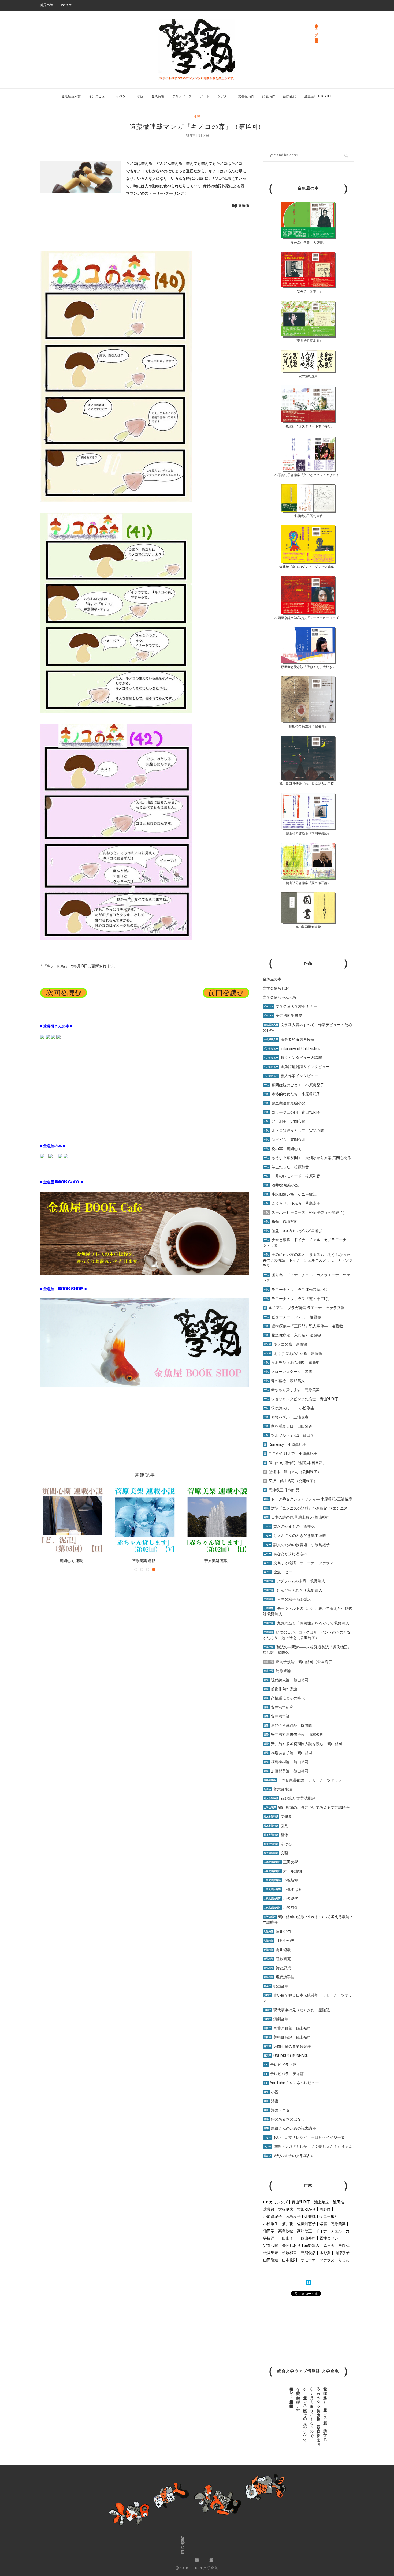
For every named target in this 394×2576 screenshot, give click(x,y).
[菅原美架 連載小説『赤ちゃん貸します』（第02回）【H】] (217, 1520)
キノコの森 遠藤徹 (285, 1344)
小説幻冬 (281, 1908)
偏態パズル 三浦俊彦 (286, 1417)
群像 (276, 1835)
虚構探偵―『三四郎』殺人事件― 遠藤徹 (303, 1326)
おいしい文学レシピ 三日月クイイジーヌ (304, 2137)
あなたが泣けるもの (285, 1554)
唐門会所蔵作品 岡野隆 (288, 1725)
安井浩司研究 (279, 1707)
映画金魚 (276, 1986)
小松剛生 (271, 2224)
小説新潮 (281, 1880)
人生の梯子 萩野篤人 (288, 1599)
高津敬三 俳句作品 (282, 1490)
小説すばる (283, 1889)
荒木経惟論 (278, 1789)
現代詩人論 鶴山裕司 (286, 1680)
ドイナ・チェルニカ (333, 2231)
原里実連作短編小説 (285, 1103)
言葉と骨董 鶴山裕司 (287, 2028)
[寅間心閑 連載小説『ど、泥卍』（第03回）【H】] (72, 1520)
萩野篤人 (312, 2245)
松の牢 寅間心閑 (283, 1149)
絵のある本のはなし (284, 2119)
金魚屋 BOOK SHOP (318, 96)
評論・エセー (279, 2110)
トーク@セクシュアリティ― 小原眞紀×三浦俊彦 (308, 1499)
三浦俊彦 (308, 2253)
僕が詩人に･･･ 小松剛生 (289, 1408)
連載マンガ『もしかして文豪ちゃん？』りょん (308, 2147)
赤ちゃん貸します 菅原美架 (292, 1390)
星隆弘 (344, 2245)
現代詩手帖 (279, 1977)
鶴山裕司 (308, 2238)
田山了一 (289, 2238)
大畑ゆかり (306, 2209)
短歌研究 (277, 1959)
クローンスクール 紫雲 (288, 1372)
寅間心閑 (271, 2245)
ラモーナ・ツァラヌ (318, 2260)
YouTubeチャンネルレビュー (291, 2083)
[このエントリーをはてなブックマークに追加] (308, 2283)
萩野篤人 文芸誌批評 (289, 1798)
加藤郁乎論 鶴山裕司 (286, 1771)
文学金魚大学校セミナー (290, 1006)
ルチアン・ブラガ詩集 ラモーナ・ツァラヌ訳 (304, 1308)
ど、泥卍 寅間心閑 (285, 1121)
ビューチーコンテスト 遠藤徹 (292, 1317)
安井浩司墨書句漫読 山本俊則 (294, 1735)
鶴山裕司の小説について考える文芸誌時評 (307, 1807)
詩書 (271, 2101)
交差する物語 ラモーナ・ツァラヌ (299, 1563)
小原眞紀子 (273, 2216)
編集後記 (290, 96)
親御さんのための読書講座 (290, 2128)
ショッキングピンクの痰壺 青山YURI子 (301, 1399)
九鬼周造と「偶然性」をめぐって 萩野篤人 (313, 1623)
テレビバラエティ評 (284, 2074)
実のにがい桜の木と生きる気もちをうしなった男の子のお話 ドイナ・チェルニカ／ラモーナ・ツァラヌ (308, 1260)
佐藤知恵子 (306, 2224)
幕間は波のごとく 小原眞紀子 (294, 1085)
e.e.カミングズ (276, 2202)
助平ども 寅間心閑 (285, 1140)
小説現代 (281, 1899)
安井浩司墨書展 (283, 1016)
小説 (140, 96)
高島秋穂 (286, 2231)
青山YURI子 (301, 2202)
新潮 (276, 1826)
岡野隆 (325, 2209)
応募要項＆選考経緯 (289, 1039)
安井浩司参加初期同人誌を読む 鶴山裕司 (303, 1744)
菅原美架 (338, 2224)
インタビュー (98, 96)
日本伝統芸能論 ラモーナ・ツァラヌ (303, 1780)
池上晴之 (322, 2202)
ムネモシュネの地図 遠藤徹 (292, 1362)
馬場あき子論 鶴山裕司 (288, 1753)
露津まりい (329, 2238)
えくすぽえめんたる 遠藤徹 (293, 1353)
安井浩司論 (277, 1716)
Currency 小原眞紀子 (285, 1444)
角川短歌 (277, 1950)
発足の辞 (47, 5)
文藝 (276, 1853)
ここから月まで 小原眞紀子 (291, 1454)
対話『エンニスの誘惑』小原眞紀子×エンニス (306, 1508)
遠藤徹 (269, 2209)
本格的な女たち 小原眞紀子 (292, 1094)
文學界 (278, 1817)
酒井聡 (288, 2224)
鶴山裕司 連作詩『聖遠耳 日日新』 (295, 1463)
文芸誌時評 (246, 96)
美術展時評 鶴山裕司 (287, 2037)
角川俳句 (277, 1931)
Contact (66, 5)
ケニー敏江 (329, 2216)
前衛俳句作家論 (280, 1689)
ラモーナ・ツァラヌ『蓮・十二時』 (298, 1299)
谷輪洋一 (271, 2238)
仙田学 (269, 2231)
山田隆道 (271, 2260)
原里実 (329, 2245)
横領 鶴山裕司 (281, 1222)
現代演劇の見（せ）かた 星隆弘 (297, 2010)
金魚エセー (278, 1572)
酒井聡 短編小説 (281, 1185)
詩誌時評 (269, 96)
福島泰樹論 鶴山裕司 (286, 1762)
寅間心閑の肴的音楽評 (287, 2046)
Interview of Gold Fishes (292, 1049)
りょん (344, 2260)
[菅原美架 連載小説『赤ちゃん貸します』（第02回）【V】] (145, 1520)
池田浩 (339, 2202)
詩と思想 (277, 1968)
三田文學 (281, 1862)
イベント (122, 96)
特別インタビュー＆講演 (293, 1058)
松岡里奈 (271, 2253)
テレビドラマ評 (280, 2065)
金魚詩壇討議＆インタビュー (297, 1067)
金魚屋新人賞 (71, 96)
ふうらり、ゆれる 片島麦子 (292, 1203)
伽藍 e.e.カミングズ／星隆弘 (293, 1231)
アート (205, 96)
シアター (224, 96)
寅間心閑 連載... (72, 1561)
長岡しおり (291, 2245)
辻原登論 (277, 1671)
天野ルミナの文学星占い (289, 2156)
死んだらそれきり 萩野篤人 (293, 1590)
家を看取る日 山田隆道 (288, 1426)
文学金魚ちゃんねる (280, 997)
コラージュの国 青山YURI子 (292, 1112)
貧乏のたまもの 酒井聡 (289, 1526)
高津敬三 (304, 2231)
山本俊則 (289, 2260)
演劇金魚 (276, 2019)
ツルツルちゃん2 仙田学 (289, 1435)
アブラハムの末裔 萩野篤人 (294, 1581)
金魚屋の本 (272, 979)
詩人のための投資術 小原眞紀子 (297, 1545)
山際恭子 (342, 2253)
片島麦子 (293, 2216)
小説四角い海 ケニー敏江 (290, 1194)
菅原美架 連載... (145, 1561)
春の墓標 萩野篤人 (284, 1381)
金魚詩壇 (158, 96)
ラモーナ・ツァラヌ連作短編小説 (296, 1290)
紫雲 (323, 2224)
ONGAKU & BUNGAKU (286, 2055)
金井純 (310, 2216)
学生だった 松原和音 (286, 1167)
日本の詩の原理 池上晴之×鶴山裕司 (297, 1517)
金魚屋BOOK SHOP (183, 2546)
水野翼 (325, 2253)
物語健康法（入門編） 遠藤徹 (292, 1335)
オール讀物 (283, 1871)
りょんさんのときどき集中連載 (295, 1536)
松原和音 (289, 2253)
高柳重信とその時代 (284, 1698)
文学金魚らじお (276, 988)
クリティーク (182, 96)
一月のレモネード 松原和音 (292, 1176)
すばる (278, 1844)
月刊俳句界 (279, 1941)
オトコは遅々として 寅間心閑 (294, 1130)
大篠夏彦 (286, 2209)
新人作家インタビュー (291, 1076)
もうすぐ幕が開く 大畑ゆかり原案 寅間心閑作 (307, 1158)
